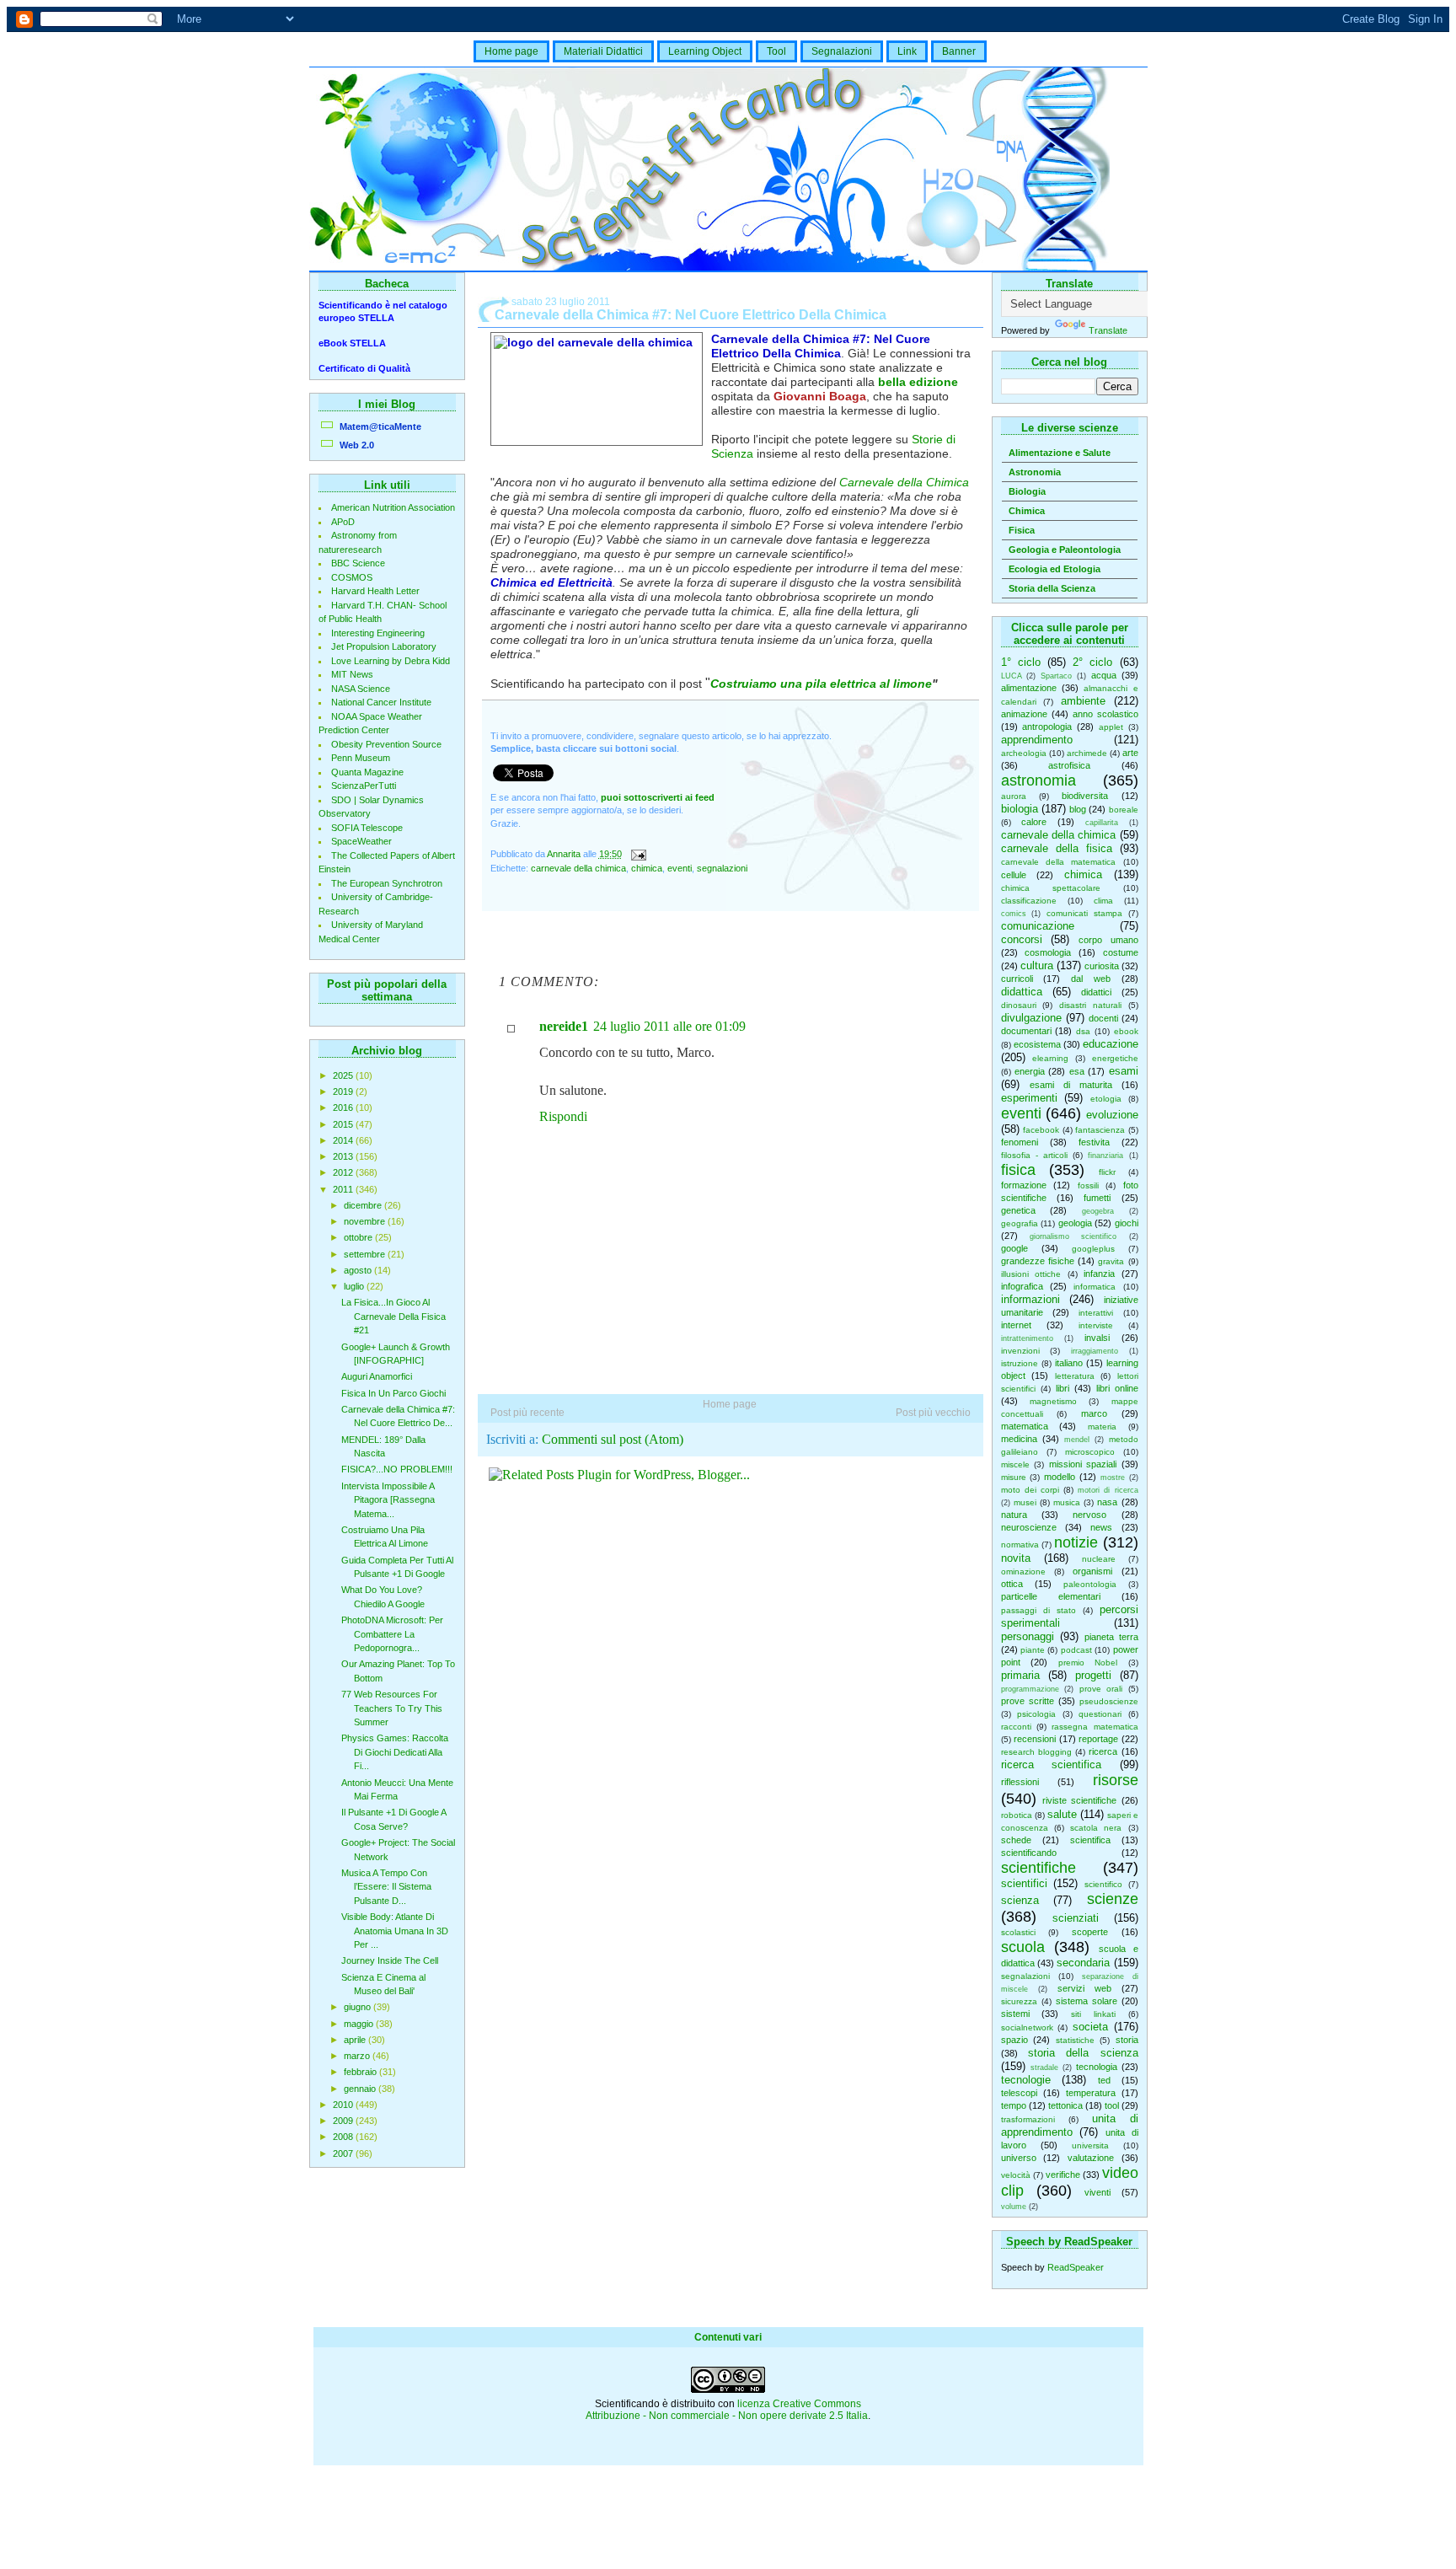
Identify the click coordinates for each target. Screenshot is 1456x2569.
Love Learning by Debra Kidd (391, 661)
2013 (344, 1156)
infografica (1022, 1286)
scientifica (1090, 1840)
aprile (356, 2040)
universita (1090, 2145)
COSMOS (352, 577)
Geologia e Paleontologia (1065, 550)
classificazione (1029, 901)
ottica (1012, 1584)
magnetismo (1053, 1401)
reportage (1098, 1739)
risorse (1116, 1780)
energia (1030, 1071)
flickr (1107, 1172)
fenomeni (1020, 1142)
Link (907, 51)
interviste (1096, 1325)
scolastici (1018, 1932)
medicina (1019, 1439)
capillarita (1102, 823)
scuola (1023, 1947)
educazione (1111, 1044)
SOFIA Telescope (367, 828)
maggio (360, 2024)
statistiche (1075, 2040)
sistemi (1015, 2014)
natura (1014, 1515)
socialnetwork (1027, 2027)
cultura (1037, 965)
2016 (344, 1108)
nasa (1107, 1502)
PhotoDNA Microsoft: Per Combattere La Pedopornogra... (392, 1634)
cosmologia (1048, 952)
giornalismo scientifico (1073, 1236)
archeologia (1024, 753)
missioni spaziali (1083, 1464)
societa (1090, 2027)
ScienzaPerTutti (364, 786)
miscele (1015, 1464)
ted (1104, 2080)
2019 (344, 1091)
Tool (776, 51)
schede (1016, 1840)
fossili (1088, 1185)
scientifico (1103, 1884)
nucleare (1099, 1559)
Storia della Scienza (1052, 588)
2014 (344, 1140)
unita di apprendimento (1070, 2125)
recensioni (1035, 1739)
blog (1078, 809)
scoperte (1090, 1932)
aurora (1014, 796)
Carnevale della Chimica (904, 482)
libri (1063, 1388)
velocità (1016, 2175)
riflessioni (1020, 1782)
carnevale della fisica (1057, 848)
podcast (1076, 1650)
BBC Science (358, 563)
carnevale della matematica (1059, 862)
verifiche (1063, 2175)
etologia (1106, 1099)
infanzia (1099, 1274)
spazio (1014, 2040)
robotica (1017, 1815)
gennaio (361, 2089)
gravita (1111, 1261)
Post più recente (527, 1413)
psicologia (1036, 1714)
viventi (1097, 2192)
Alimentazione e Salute (1060, 453)
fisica (1018, 1170)
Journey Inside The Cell (390, 1960)
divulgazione (1031, 1018)
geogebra (1098, 1211)
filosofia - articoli (1034, 1155)
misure (1014, 1477)
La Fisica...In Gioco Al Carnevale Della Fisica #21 (393, 1316)
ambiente (1083, 701)
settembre (366, 1254)
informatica (1095, 1287)
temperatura (1091, 2093)
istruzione (1020, 1363)
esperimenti (1029, 1098)
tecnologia (1097, 2067)
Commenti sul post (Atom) (613, 1439)
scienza (1020, 1900)
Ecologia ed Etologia (1055, 569)
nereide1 (564, 1026)
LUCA (1012, 676)
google (1014, 1248)
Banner (959, 51)
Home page (511, 51)
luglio (355, 1286)
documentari (1026, 1031)
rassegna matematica (1095, 1727)
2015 (344, 1124)
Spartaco (1056, 676)
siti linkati (1093, 2014)
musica (1067, 1502)
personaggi (1028, 1636)
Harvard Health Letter (375, 591)
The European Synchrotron (387, 883)
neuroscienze (1029, 1527)
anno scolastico (1105, 714)
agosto (359, 1270)
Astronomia (1035, 472)
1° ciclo (1021, 662)
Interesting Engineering (378, 633)
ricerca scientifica (1052, 1765)
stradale (1044, 2068)
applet (1111, 727)
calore (1034, 822)
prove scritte (1028, 1701)
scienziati (1076, 1918)
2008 (344, 2137)
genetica (1018, 1210)
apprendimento (1037, 740)
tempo (1014, 2105)
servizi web (1084, 1988)
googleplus (1093, 1249)
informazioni (1030, 1299)
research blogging (1036, 1752)
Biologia (1027, 491)
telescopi (1019, 2093)
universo (1019, 2158)
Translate (1108, 330)
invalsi (1097, 1338)
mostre (1113, 1478)
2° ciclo (1092, 662)
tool (1112, 2105)
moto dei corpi (1030, 1490)
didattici (1096, 992)
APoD (343, 522)
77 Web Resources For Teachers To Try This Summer (392, 1708)
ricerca (1103, 1751)
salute (1062, 1814)
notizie (1076, 1542)
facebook (1041, 1130)
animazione (1024, 714)
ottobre (359, 1237)
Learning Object (705, 51)
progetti (1093, 1675)
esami (1124, 1071)
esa (1077, 1071)
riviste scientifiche (1079, 1800)
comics (1014, 914)
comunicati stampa (1084, 913)
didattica (1022, 992)
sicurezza (1019, 2001)
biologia (1020, 809)
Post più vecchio (933, 1413)
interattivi (1096, 1313)
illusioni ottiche (1031, 1274)
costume (1121, 952)
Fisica (1022, 530)
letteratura (1075, 1376)
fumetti (1097, 1198)
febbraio (361, 2072)
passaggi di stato (1038, 1610)
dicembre (364, 1205)
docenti (1103, 1018)
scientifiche (1038, 1868)
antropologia (1047, 727)
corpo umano (1108, 940)
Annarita (565, 854)
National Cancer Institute (381, 702)
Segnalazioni (842, 51)
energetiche (1115, 1058)
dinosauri (1019, 1005)
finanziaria (1105, 1156)
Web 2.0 (357, 445)
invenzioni (1020, 1351)
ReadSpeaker (1076, 2267)
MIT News (352, 674)
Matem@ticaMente (380, 426)
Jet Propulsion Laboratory (384, 646)
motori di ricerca (1108, 1490)
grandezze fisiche (1038, 1261)
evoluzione (1112, 1115)
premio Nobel (1088, 1663)
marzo (358, 2056)
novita (1016, 1558)
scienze (1113, 1899)
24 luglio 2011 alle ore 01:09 (669, 1026)
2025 (344, 1075)
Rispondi (563, 1116)
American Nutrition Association (393, 507)
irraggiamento (1095, 1351)
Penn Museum (361, 758)
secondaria (1083, 1963)
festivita (1094, 1142)
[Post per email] (638, 854)
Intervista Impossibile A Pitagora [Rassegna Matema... (388, 1500)
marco (1094, 1413)
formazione (1024, 1185)
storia (1127, 2040)
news (1101, 1527)
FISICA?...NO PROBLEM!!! (397, 1469)
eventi (1021, 1113)
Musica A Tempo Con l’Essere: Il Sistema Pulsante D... (386, 1887)
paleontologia (1090, 1584)
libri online (1117, 1388)
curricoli (1017, 979)
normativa (1020, 1545)
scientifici (1024, 1883)
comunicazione (1038, 926)
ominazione (1023, 1571)
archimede (1087, 753)
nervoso (1089, 1515)
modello (1060, 1477)
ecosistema (1037, 1044)
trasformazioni (1028, 2119)
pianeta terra (1111, 1637)
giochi (1127, 1223)
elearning (1050, 1058)
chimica (1083, 874)
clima (1103, 901)
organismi (1092, 1571)
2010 (344, 2105)
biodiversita (1085, 796)
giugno (359, 2007)
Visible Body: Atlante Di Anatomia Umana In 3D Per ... (395, 1931)
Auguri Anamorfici (377, 1376)
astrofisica (1069, 765)
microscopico (1090, 1452)
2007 (344, 2153)
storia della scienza (1083, 2053)
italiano (1069, 1363)
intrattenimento (1027, 1338)
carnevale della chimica (1059, 835)
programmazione (1030, 1689)
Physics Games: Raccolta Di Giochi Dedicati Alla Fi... (395, 1752)
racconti (1016, 1727)
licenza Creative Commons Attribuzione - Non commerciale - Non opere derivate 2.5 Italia (727, 2410)
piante (1033, 1650)
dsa (1083, 1031)
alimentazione (1029, 688)
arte (1130, 753)
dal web (1091, 979)
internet (1016, 1325)
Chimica (1027, 511)
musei (1025, 1502)
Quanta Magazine (367, 772)
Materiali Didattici (603, 51)
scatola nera (1096, 1828)
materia (1102, 1427)
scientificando (1029, 1853)
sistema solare (1087, 2001)
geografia (1020, 1223)
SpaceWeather (361, 841)
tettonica (1065, 2105)
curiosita (1102, 966)
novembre (366, 1221)
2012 (344, 1172)
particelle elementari (1051, 1596)
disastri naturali (1090, 1005)
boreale (1124, 810)
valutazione (1091, 2158)
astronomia (1038, 780)
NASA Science (361, 689)
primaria (1020, 1675)
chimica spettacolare (1051, 888)
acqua (1104, 675)
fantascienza (1100, 1130)
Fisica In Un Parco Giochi (393, 1393)
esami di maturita (1071, 1085)
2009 (344, 2121)
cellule (1014, 875)
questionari (1100, 1714)
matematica (1025, 1426)
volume (1014, 2207)
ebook (1126, 1031)
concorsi (1022, 939)
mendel (1077, 1440)
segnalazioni (1025, 1976)
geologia (1075, 1223)
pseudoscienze (1109, 1701)
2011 (344, 1189)
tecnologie (1026, 2080)
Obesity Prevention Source (386, 744)
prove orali (1101, 1689)
